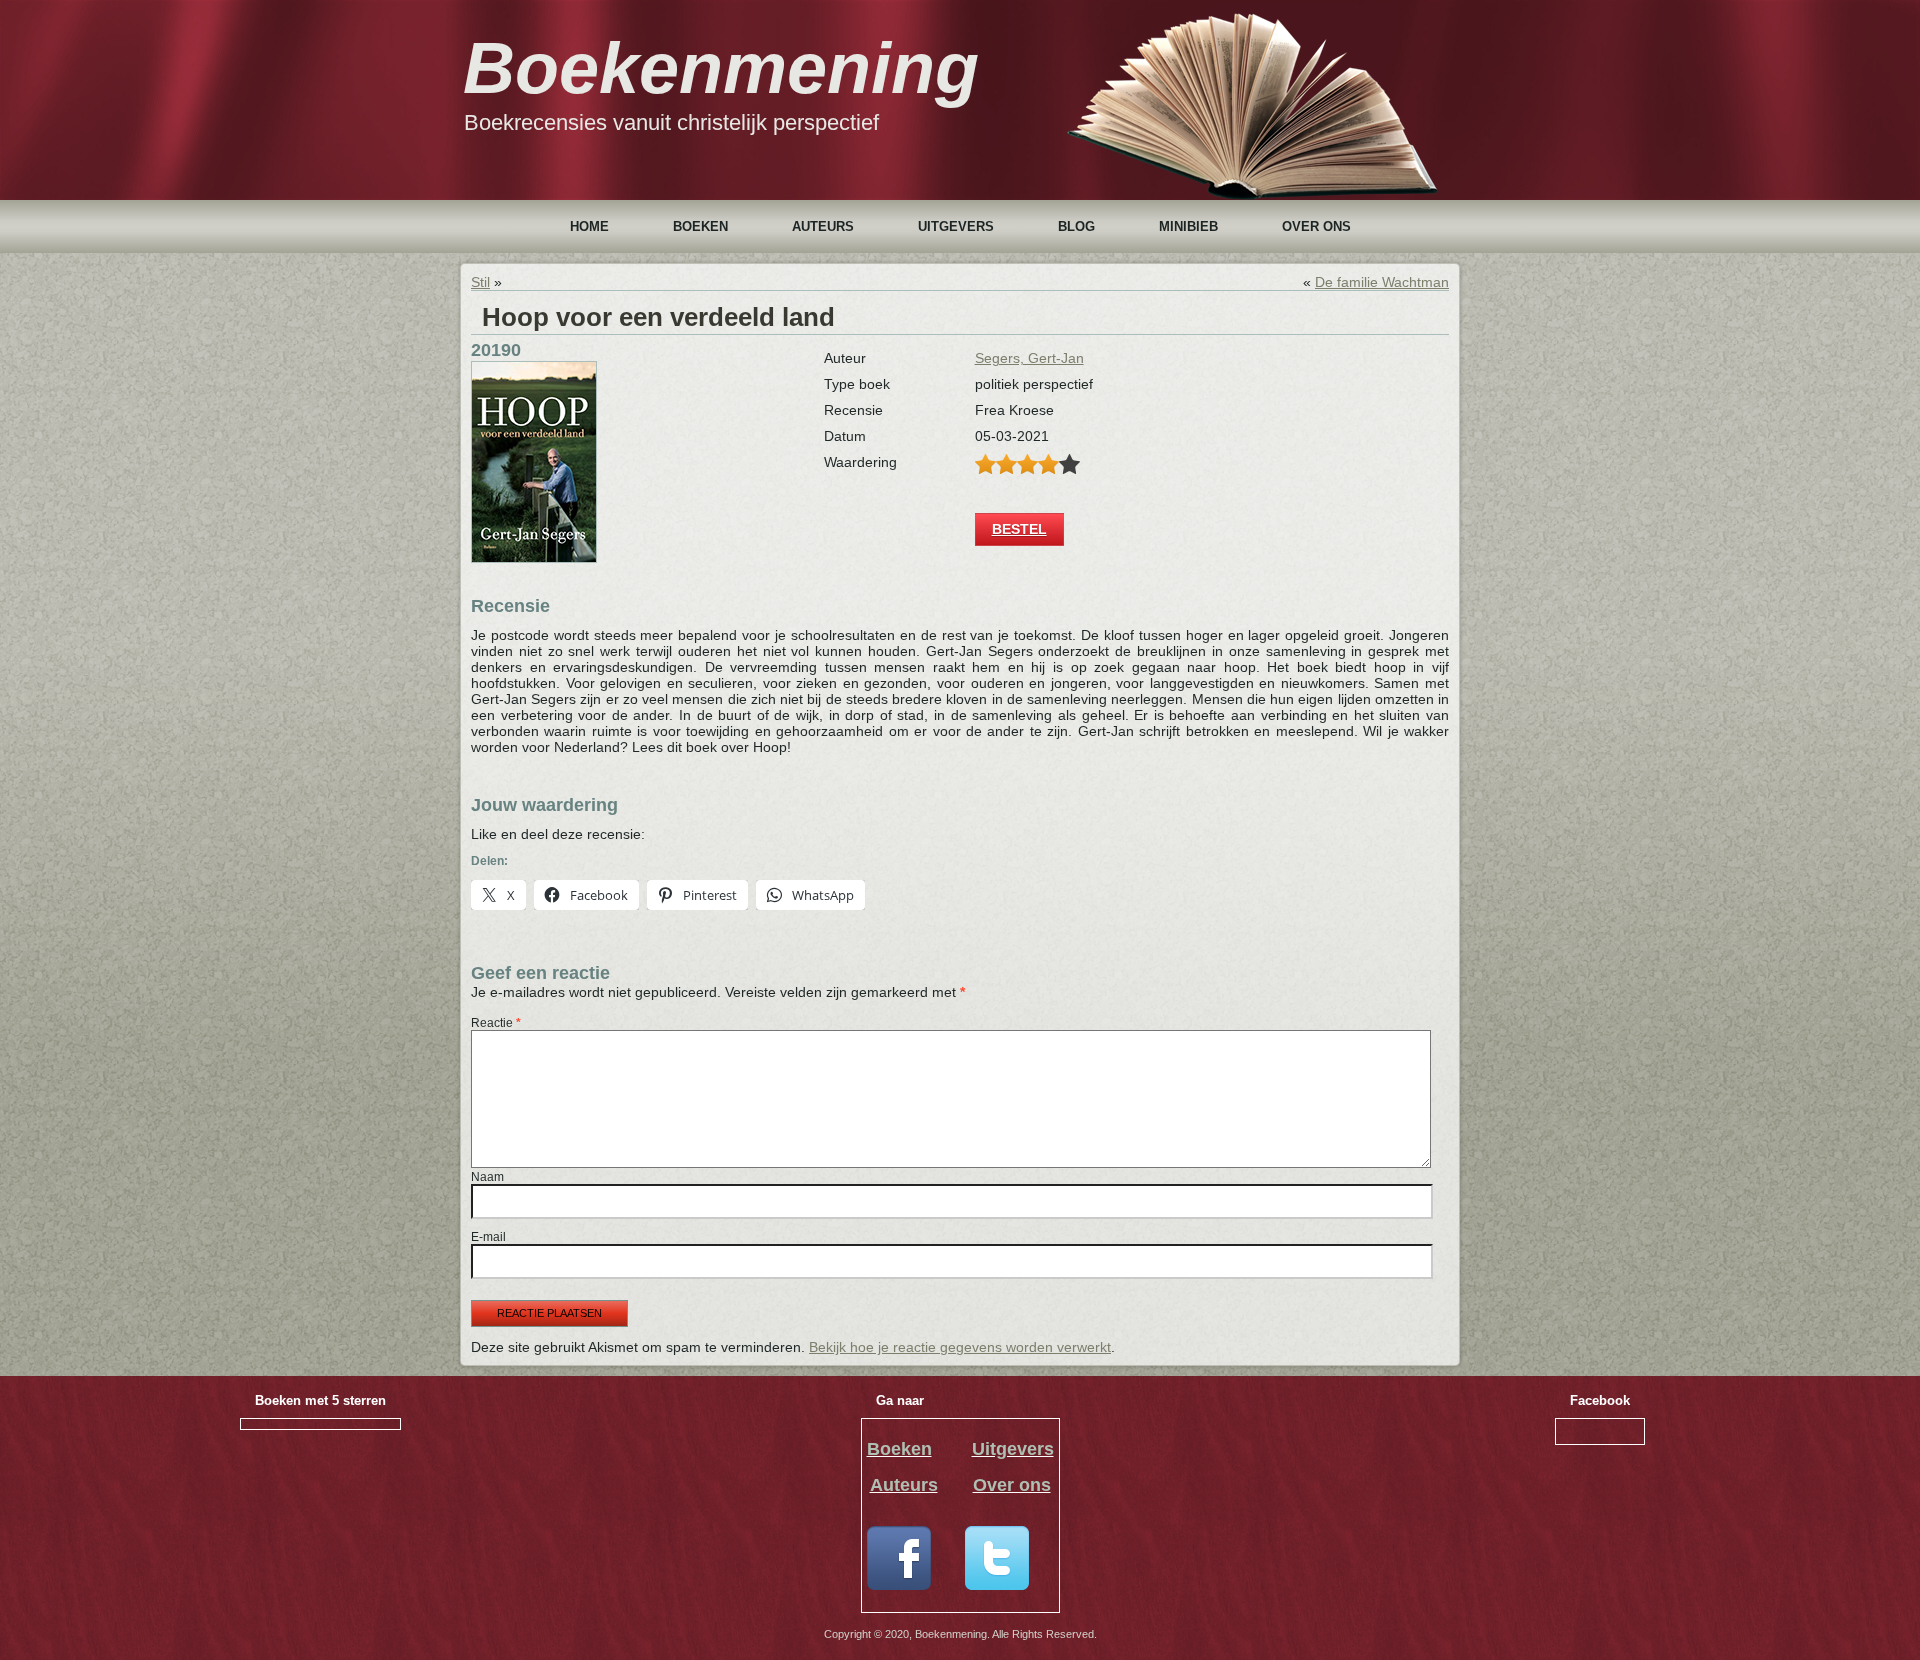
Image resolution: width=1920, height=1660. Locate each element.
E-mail (488, 1237)
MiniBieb (1188, 226)
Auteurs (823, 226)
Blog (1076, 226)
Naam (487, 1177)
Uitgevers (956, 226)
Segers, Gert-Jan (1029, 358)
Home (589, 226)
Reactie (496, 1023)
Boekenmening (721, 68)
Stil (480, 282)
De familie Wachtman (1382, 282)
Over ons (1316, 226)
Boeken (700, 226)
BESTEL (1019, 529)
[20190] (534, 558)
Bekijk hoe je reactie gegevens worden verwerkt (960, 1347)
